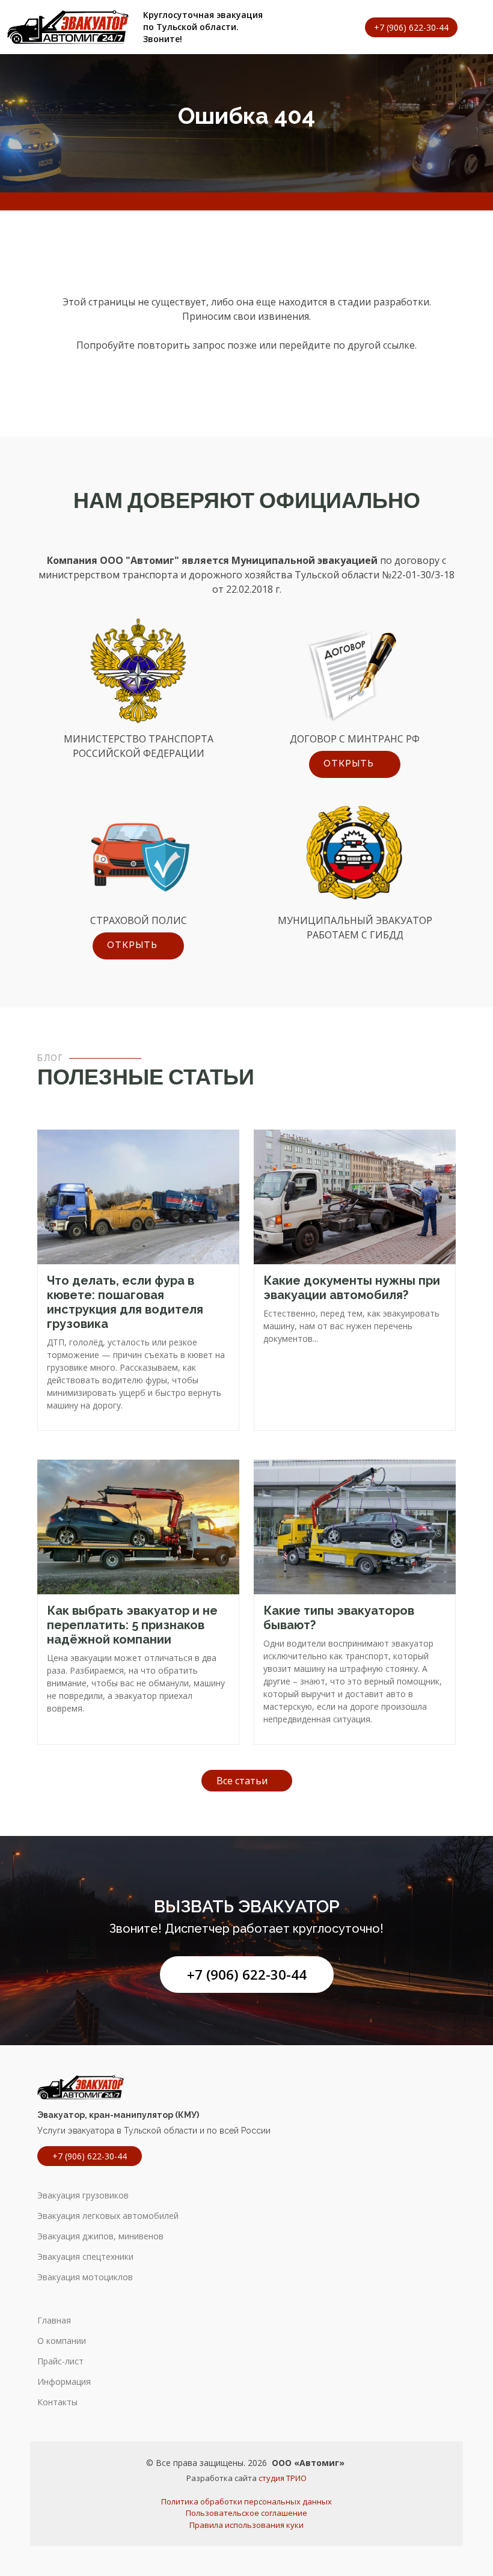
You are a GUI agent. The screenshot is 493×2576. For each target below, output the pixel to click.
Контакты (57, 2402)
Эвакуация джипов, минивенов (100, 2236)
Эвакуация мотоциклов (85, 2277)
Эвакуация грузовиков (83, 2195)
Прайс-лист (60, 2361)
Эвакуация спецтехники (85, 2257)
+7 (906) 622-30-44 (247, 1975)
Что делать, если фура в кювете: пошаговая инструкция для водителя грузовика (125, 1302)
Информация (64, 2382)
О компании (62, 2341)
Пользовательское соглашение (246, 2513)
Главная (54, 2321)
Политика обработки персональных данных (246, 2501)
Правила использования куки (246, 2525)
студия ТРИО (283, 2478)
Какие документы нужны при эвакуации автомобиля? (352, 1288)
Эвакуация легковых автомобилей (108, 2216)
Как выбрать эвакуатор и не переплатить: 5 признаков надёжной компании (132, 1625)
